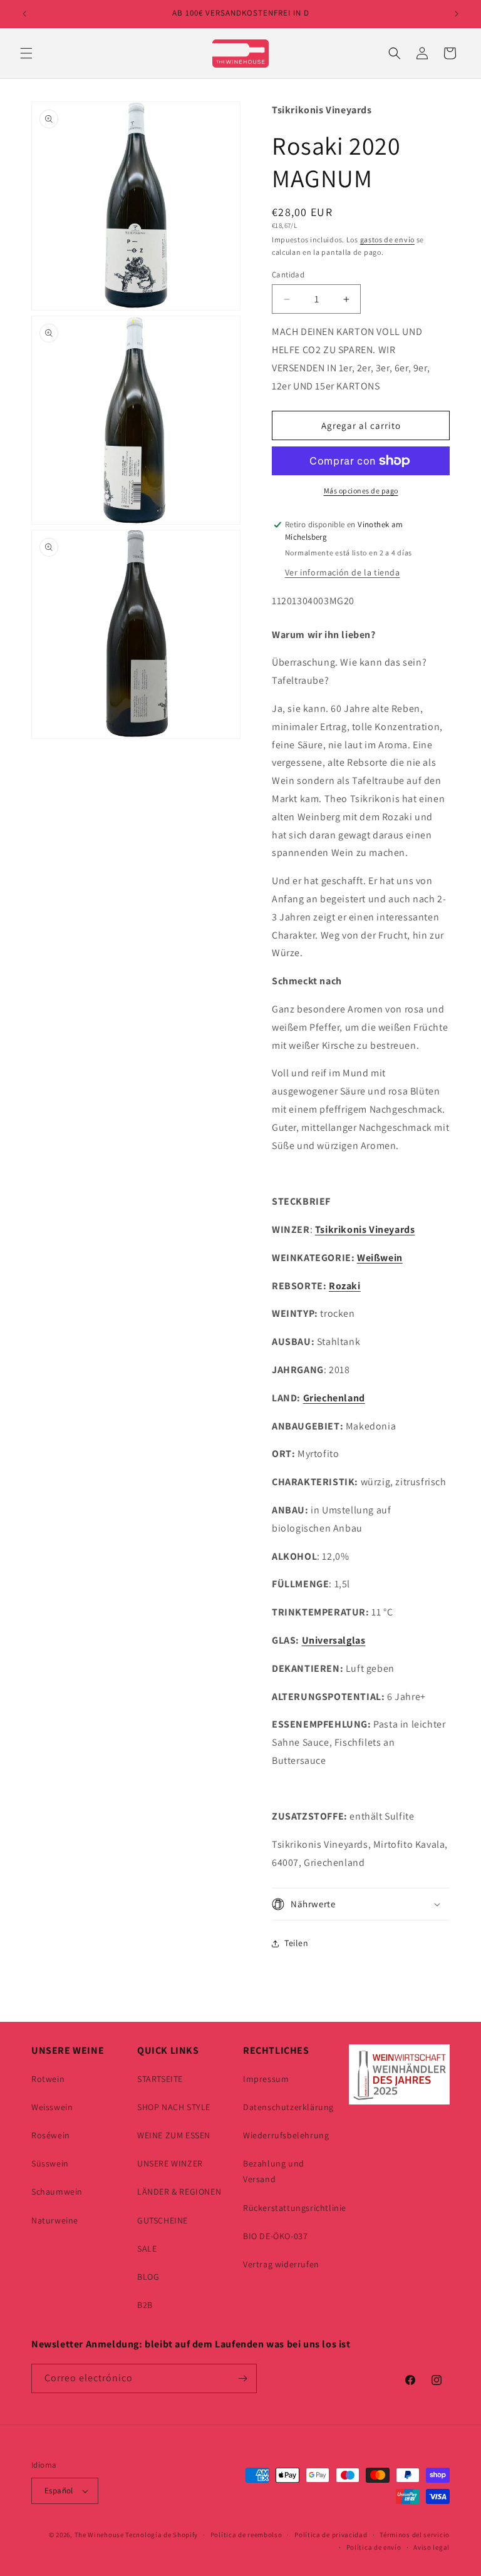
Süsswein (50, 2163)
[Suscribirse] (242, 2378)
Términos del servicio (415, 2535)
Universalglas (334, 1640)
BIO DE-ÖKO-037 (275, 2236)
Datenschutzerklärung (288, 2107)
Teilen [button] (297, 1943)
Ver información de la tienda (343, 572)
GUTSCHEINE (163, 2220)
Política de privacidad (331, 2535)
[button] (26, 53)
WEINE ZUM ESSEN (174, 2135)
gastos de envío (388, 240)
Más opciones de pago (361, 491)
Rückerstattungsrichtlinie (295, 2208)
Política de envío (374, 2547)
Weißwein (380, 1258)
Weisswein (52, 2107)
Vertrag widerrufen (281, 2264)
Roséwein (51, 2135)
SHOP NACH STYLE (174, 2107)
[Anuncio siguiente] (457, 14)
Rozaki (345, 1286)
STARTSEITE (160, 2079)
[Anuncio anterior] (24, 14)
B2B (145, 2305)
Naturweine (55, 2220)
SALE (147, 2249)
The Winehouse (99, 2535)
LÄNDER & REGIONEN (179, 2192)
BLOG (148, 2277)
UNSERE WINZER (170, 2163)
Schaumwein (57, 2192)
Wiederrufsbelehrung (286, 2135)
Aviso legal (432, 2547)
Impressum (266, 2079)
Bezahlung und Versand (274, 2171)
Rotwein (48, 2079)
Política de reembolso (246, 2535)
